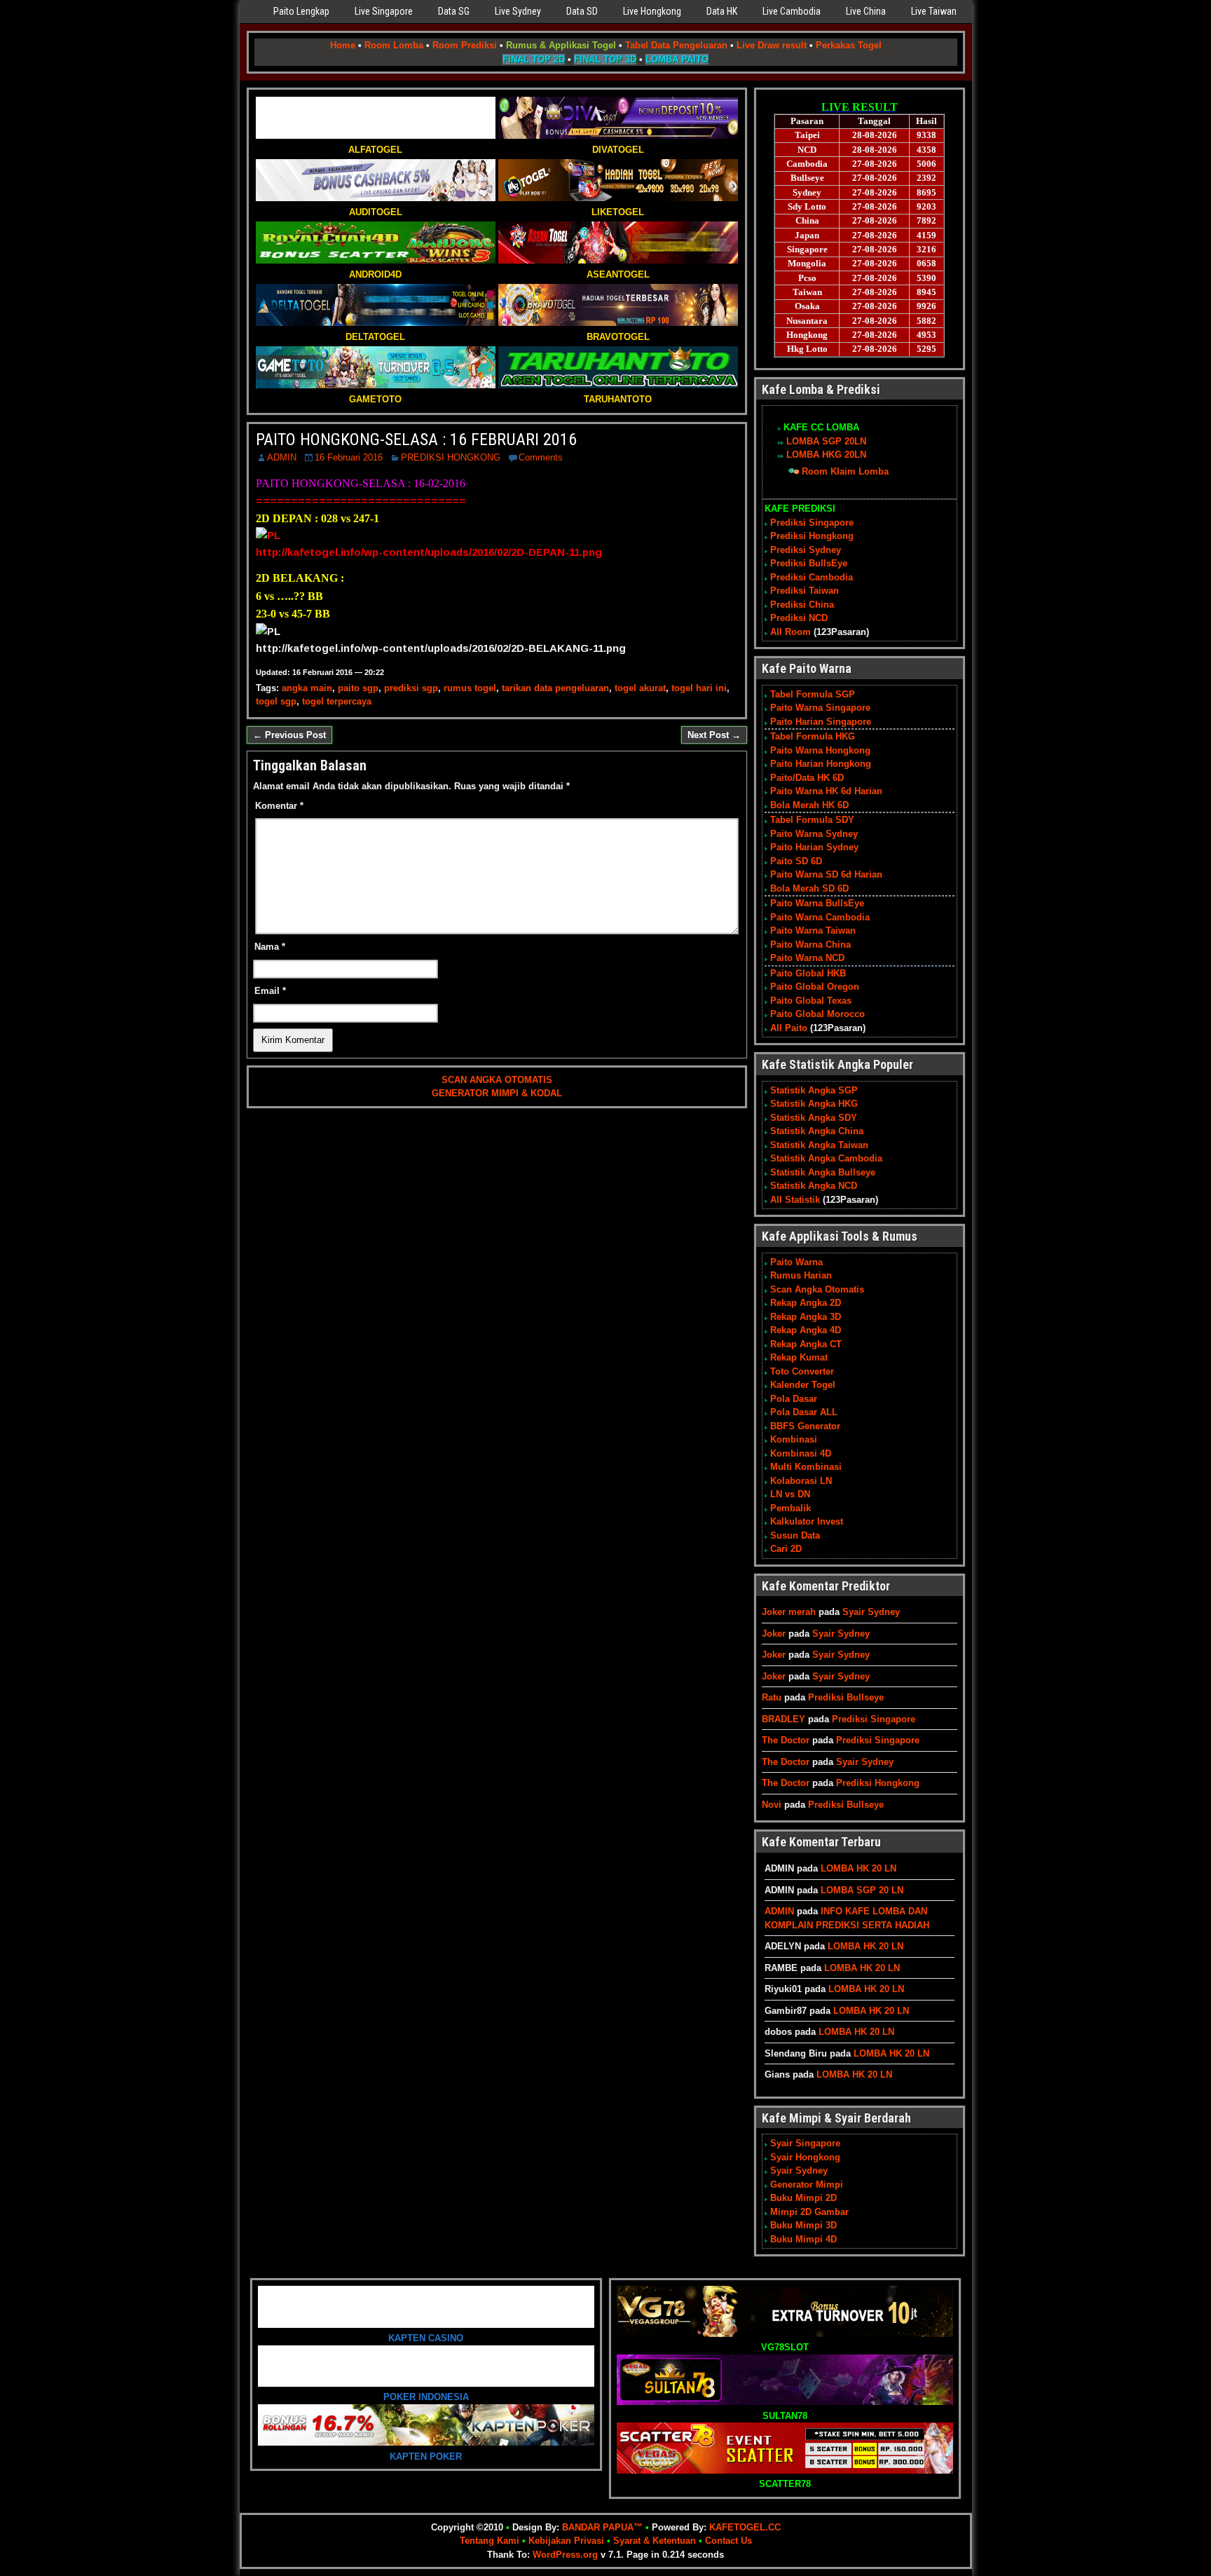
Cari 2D (786, 1549)
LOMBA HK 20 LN (858, 1868)
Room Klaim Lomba (845, 471)
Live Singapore (384, 11)
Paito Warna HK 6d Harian (826, 791)
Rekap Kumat (799, 1357)
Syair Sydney (871, 1612)
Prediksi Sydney (806, 550)
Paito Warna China (810, 945)
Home (343, 45)
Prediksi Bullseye (846, 1697)
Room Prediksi (465, 45)
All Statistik (795, 1200)
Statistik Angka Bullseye (823, 1172)
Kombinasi (794, 1439)
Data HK (722, 11)
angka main (307, 688)
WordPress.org (565, 2555)
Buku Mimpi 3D (803, 2225)
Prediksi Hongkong (812, 536)
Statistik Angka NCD (814, 1186)
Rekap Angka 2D (806, 1303)
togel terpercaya (337, 701)
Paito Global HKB (808, 973)
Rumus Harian (801, 1275)
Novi (772, 1805)
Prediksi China (802, 605)
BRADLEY (784, 1719)
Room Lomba (394, 45)
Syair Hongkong (805, 2157)
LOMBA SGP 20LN (826, 441)
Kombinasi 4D (801, 1453)
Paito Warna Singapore (820, 708)
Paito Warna (796, 1262)
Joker (774, 1634)
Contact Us (728, 2541)
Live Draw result (772, 45)
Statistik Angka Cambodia (826, 1158)
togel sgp (276, 701)
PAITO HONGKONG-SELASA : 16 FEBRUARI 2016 (416, 439)
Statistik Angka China (817, 1131)
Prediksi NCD (799, 618)
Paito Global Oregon (815, 987)
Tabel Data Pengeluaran (676, 45)
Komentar (279, 806)
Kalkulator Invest (807, 1521)
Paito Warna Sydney (814, 834)
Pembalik (791, 1508)
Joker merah (789, 1612)
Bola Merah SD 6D (809, 888)
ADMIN (282, 457)
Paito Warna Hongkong (820, 750)
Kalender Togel (803, 1385)
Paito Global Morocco (817, 1014)
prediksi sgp (411, 688)
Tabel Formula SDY (812, 820)
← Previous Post (289, 735)
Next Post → (714, 735)
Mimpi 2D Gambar (809, 2212)
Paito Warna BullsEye (817, 903)
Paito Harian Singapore (821, 722)
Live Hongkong (652, 11)
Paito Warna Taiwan (813, 931)
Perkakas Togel (849, 45)
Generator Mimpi (807, 2185)
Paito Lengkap (301, 11)
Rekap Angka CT (806, 1344)
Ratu (772, 1697)
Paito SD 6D (796, 861)
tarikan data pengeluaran (555, 688)
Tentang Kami (490, 2541)
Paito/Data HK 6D (807, 778)
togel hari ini (699, 688)
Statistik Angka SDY (814, 1118)
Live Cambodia (792, 11)
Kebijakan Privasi (566, 2541)
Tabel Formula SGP (813, 694)
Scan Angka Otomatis (817, 1289)
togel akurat (640, 688)
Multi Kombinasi (806, 1467)
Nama (270, 947)
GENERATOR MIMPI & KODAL (497, 1093)
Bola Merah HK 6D (809, 805)
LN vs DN (790, 1494)
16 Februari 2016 (349, 457)
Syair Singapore (805, 2143)
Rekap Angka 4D (806, 1330)
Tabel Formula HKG (813, 736)
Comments (541, 457)
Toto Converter (802, 1371)
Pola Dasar (794, 1399)
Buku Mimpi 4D (803, 2239)
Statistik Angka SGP (814, 1090)
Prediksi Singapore (812, 523)
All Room (791, 632)
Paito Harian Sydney (814, 847)
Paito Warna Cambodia (820, 917)
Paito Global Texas (811, 1001)
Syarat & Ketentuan (655, 2541)
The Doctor (786, 1740)
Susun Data (795, 1535)
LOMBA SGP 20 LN (862, 1890)
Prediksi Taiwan (805, 591)
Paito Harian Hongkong (821, 764)
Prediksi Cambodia (812, 577)
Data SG (454, 11)
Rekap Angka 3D (806, 1317)
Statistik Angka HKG (814, 1104)
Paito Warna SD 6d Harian (826, 874)
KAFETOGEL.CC (745, 2527)
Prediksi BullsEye (809, 563)
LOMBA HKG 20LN (826, 455)
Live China (866, 11)
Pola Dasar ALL (804, 1412)
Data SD (582, 11)
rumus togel (470, 688)
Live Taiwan (934, 11)
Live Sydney (518, 11)
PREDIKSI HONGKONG (451, 457)
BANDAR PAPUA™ (602, 2527)
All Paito (789, 1028)
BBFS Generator (805, 1426)
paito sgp (358, 688)
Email (270, 991)
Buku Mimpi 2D (803, 2198)
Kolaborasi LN (801, 1481)
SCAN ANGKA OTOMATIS (497, 1080)
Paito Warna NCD (807, 958)
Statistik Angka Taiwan (819, 1145)
